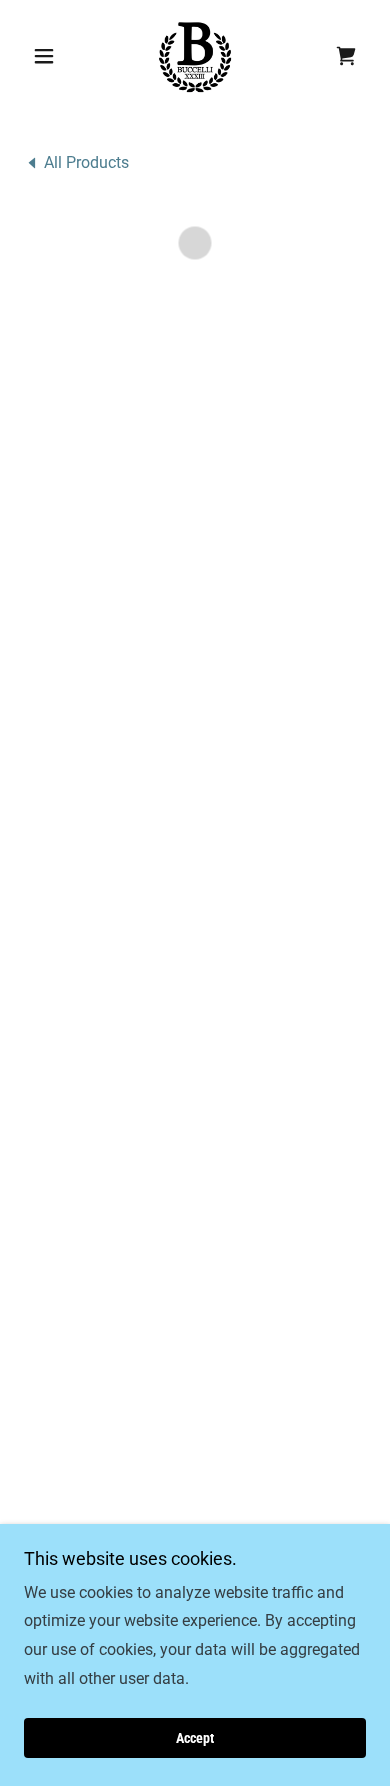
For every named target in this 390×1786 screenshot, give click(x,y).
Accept (195, 1738)
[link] (195, 56)
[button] (49, 56)
